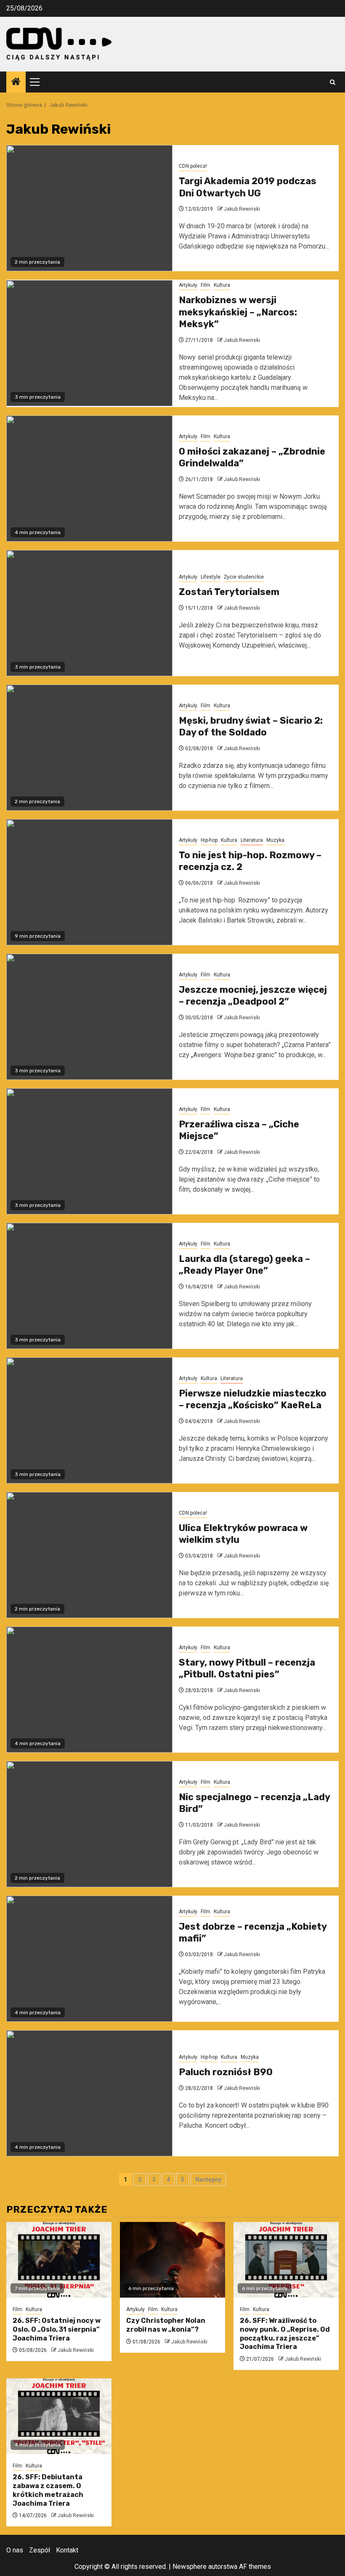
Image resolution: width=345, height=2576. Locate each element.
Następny (208, 2179)
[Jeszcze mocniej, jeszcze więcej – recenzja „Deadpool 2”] (89, 1017)
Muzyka (275, 840)
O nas (15, 2550)
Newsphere (190, 2567)
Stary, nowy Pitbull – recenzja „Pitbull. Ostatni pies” (247, 1669)
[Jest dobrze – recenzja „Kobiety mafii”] (89, 1959)
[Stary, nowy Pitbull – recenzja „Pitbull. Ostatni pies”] (89, 1690)
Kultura (222, 285)
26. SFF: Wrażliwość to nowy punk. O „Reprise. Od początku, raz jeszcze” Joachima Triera (285, 2334)
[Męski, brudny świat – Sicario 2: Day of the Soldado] (89, 748)
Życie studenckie (244, 577)
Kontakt (67, 2550)
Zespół (40, 2550)
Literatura (252, 840)
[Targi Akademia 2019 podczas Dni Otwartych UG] (89, 208)
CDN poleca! (193, 166)
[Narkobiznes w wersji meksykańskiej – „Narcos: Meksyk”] (89, 343)
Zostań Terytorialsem (229, 592)
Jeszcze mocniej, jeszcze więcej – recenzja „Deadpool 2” (253, 996)
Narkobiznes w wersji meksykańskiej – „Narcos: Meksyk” (238, 312)
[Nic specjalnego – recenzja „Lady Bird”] (89, 1824)
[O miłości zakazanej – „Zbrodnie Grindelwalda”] (89, 479)
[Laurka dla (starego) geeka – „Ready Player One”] (89, 1286)
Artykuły (188, 285)
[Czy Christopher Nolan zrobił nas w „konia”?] (172, 2260)
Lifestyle (211, 577)
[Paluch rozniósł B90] (89, 2093)
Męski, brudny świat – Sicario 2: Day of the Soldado (251, 727)
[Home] (16, 82)
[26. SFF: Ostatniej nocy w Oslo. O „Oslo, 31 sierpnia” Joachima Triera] (59, 2260)
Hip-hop (209, 840)
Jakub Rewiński (242, 209)
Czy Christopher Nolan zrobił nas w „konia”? (166, 2325)
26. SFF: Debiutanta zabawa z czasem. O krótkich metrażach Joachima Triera (48, 2490)
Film (206, 285)
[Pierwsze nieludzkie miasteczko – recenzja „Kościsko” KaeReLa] (89, 1420)
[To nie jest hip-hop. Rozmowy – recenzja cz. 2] (89, 882)
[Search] (333, 82)
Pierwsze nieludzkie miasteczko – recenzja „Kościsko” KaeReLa (253, 1399)
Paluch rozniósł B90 (226, 2072)
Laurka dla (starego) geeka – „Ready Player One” (244, 1265)
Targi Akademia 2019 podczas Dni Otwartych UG (248, 187)
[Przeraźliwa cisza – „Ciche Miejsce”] (89, 1151)
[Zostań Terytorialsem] (89, 613)
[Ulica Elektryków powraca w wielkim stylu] (89, 1555)
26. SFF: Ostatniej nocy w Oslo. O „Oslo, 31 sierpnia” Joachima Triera (57, 2329)
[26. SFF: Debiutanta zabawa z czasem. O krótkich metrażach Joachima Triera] (59, 2416)
